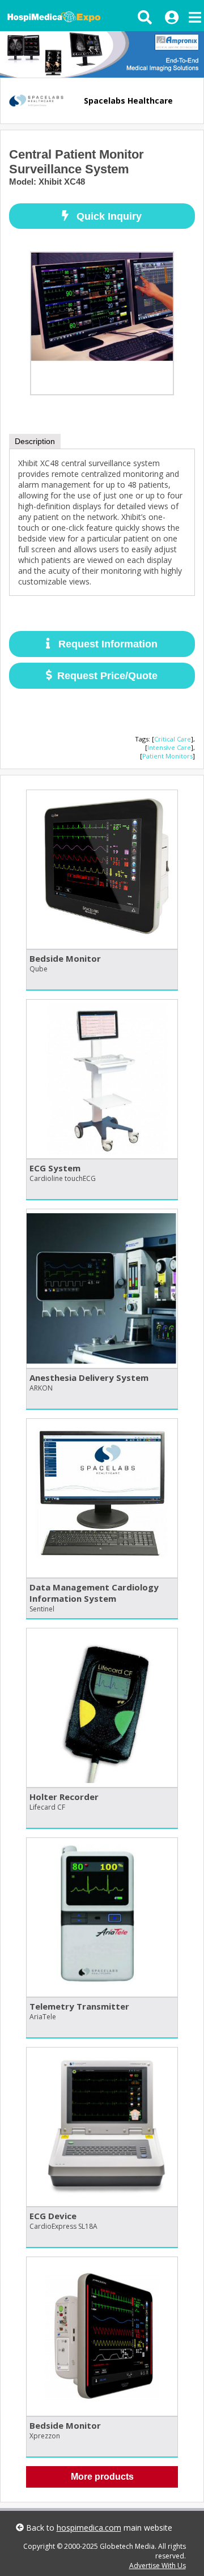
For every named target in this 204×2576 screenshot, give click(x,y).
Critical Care (173, 739)
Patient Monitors (167, 756)
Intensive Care (169, 747)
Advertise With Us (158, 2566)
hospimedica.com (89, 2528)
